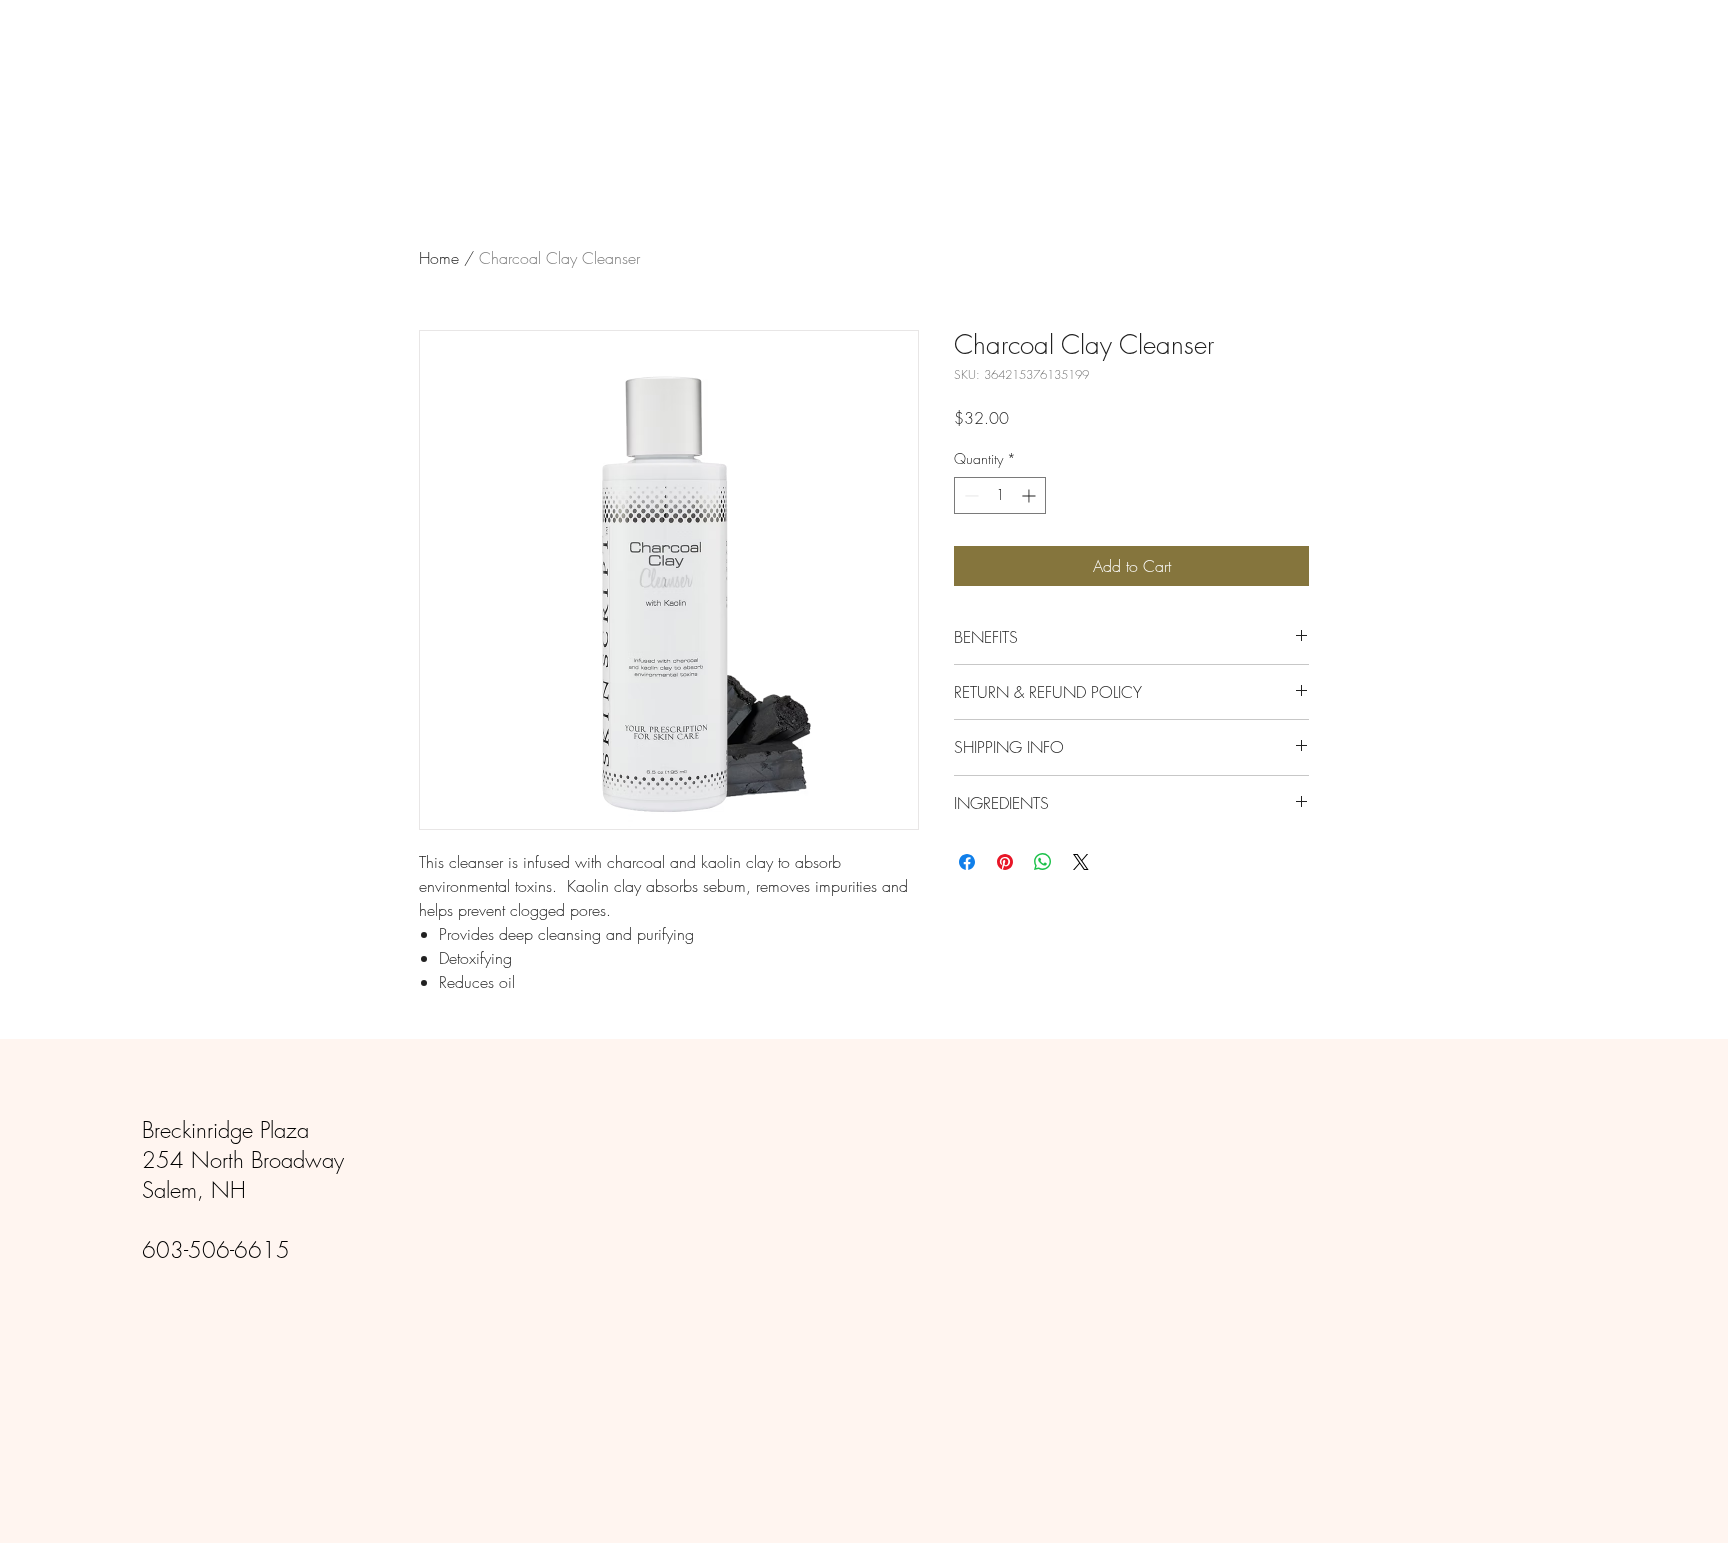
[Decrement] (969, 495)
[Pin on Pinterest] (1005, 862)
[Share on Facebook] (967, 862)
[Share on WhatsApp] (1043, 862)
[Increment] (1030, 495)
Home (439, 258)
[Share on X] (1081, 862)
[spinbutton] (1000, 495)
